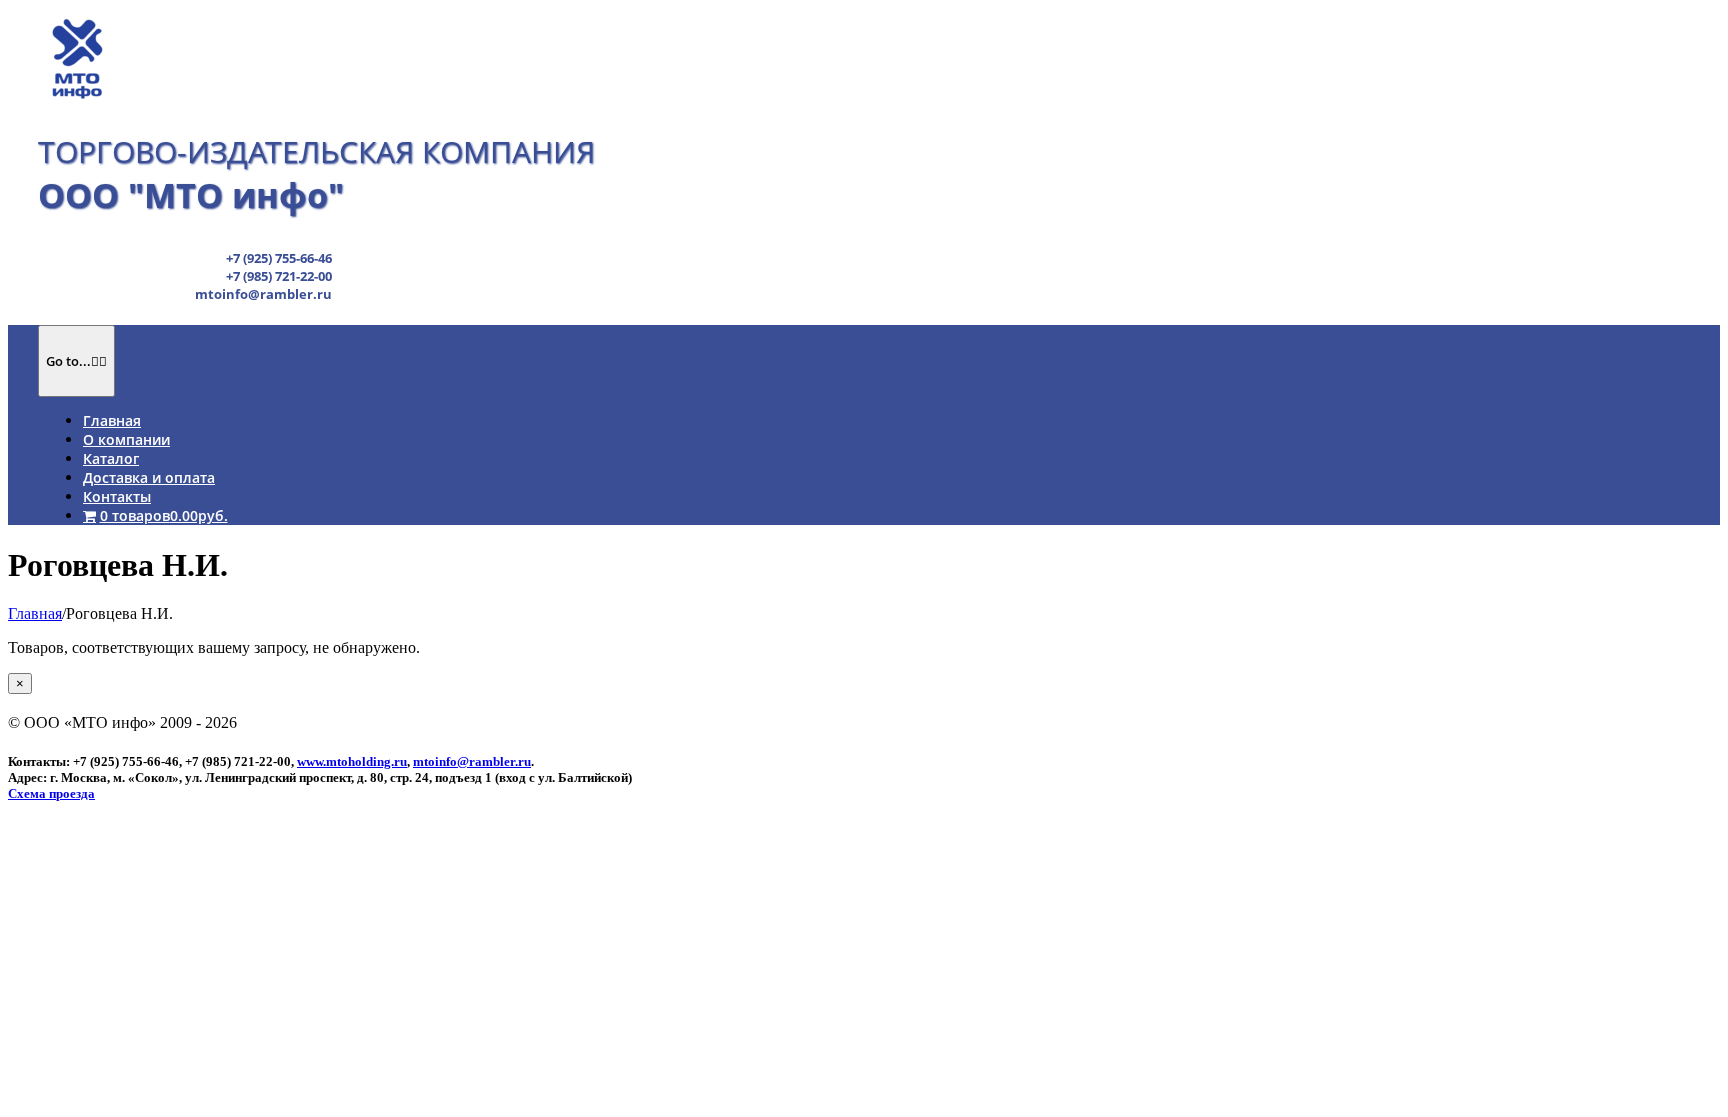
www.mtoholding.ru (352, 761)
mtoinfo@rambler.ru (472, 761)
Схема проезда (51, 793)
